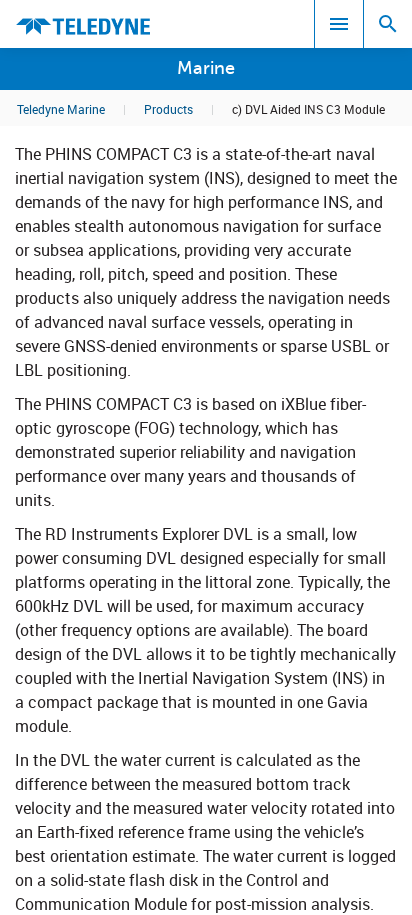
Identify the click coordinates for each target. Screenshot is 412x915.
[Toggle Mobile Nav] (339, 24)
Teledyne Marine (61, 109)
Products (168, 109)
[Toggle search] (388, 24)
